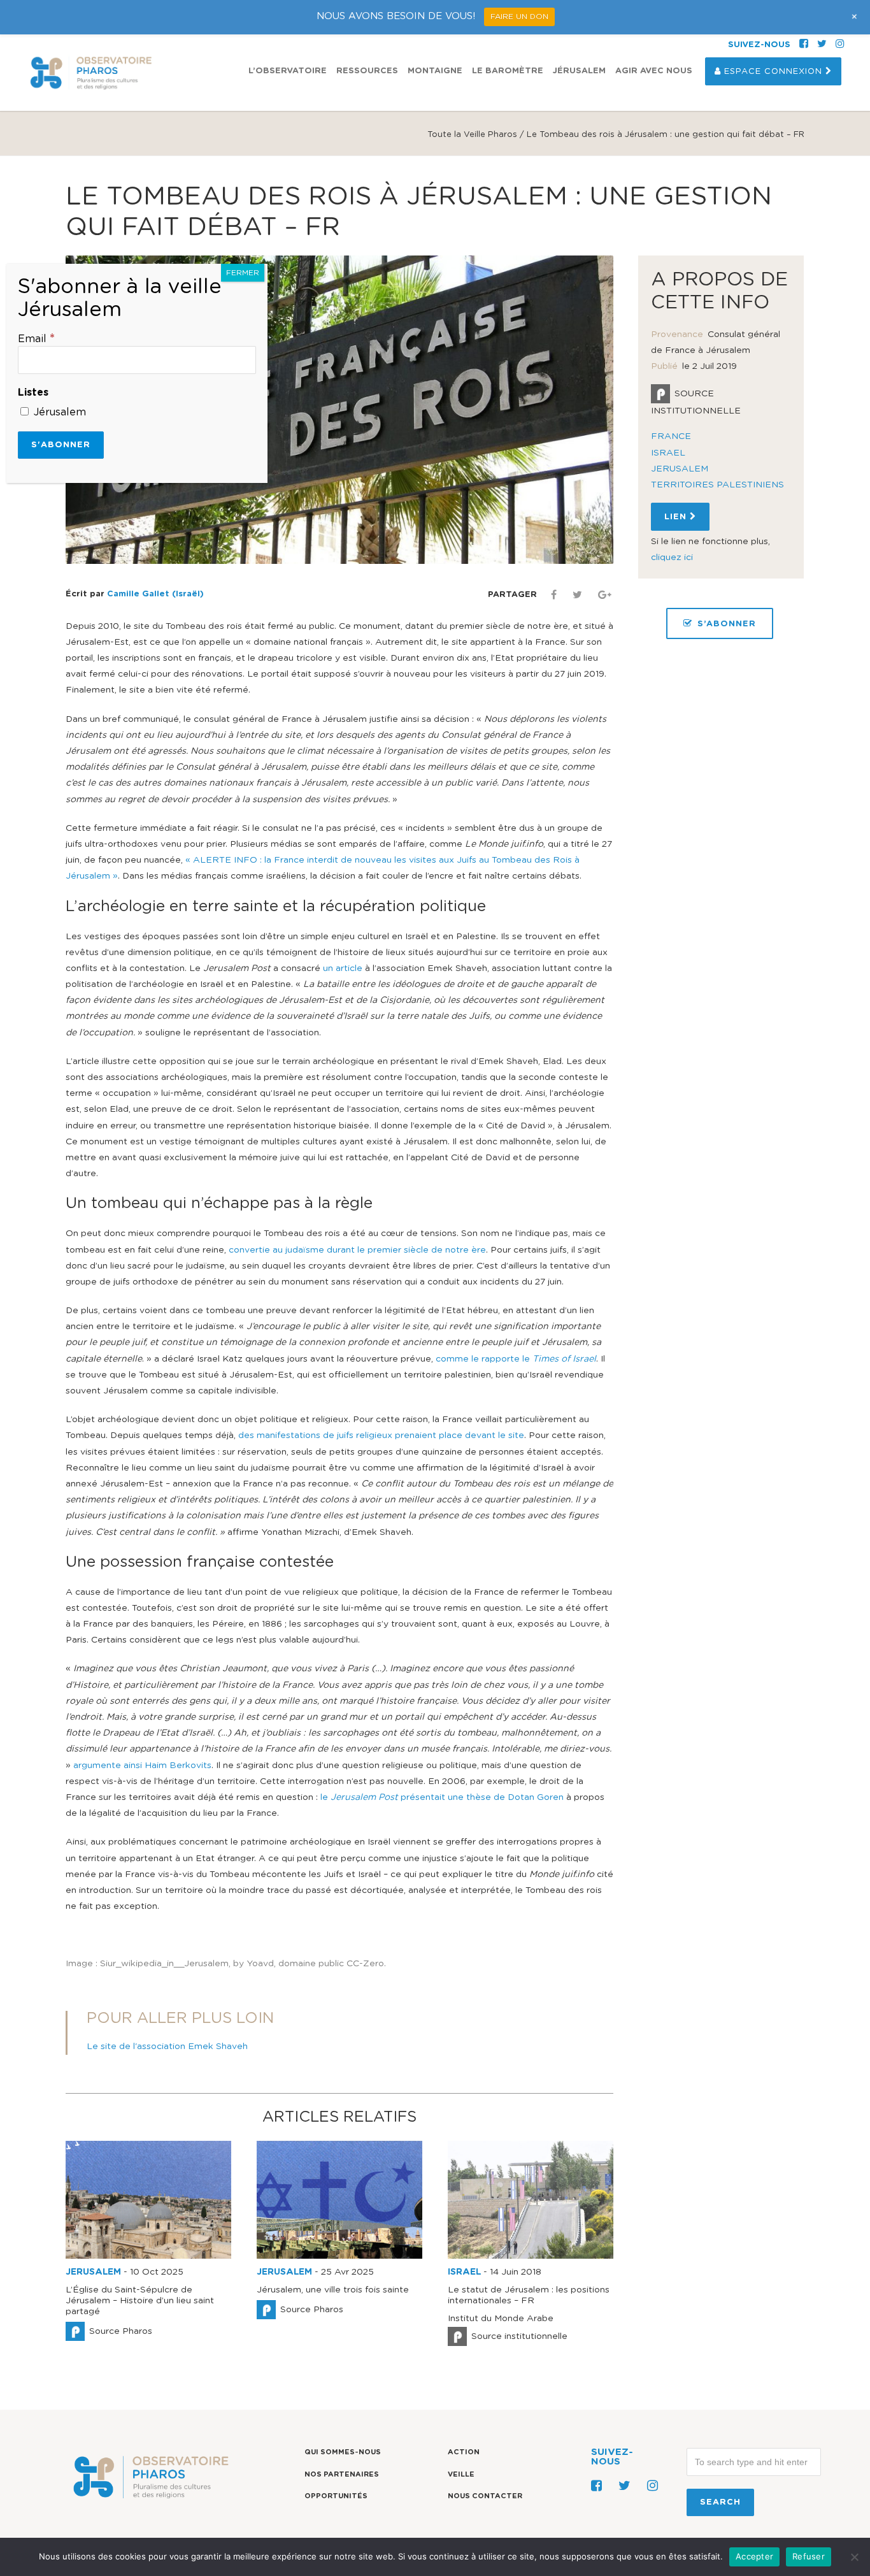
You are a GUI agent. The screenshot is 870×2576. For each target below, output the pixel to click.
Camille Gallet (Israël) (155, 594)
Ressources (367, 71)
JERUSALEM (93, 2272)
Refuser (809, 2556)
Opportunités (336, 2497)
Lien (677, 517)
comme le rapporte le (516, 1359)
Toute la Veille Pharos (472, 135)
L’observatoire (288, 71)
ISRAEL (464, 2272)
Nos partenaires (342, 2474)
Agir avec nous (654, 71)
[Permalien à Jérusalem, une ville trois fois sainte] (339, 2256)
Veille (461, 2474)
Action (464, 2452)
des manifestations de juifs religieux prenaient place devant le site (381, 1436)
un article (341, 968)
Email (36, 339)
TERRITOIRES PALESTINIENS (717, 485)
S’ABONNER (727, 624)
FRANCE (671, 436)
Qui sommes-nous (343, 2452)
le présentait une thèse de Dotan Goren (442, 1797)
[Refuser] (854, 2557)
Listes (33, 392)
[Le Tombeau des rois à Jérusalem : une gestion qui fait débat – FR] (339, 410)
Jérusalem (579, 71)
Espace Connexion (773, 72)
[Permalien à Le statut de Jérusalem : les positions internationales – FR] (531, 2256)
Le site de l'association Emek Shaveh (167, 2047)
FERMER (243, 273)
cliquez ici (672, 558)
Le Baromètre (508, 71)
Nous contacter (485, 2497)
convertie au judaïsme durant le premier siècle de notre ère (357, 1250)
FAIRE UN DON (519, 17)
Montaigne (435, 71)
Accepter (754, 2556)
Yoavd (260, 1964)
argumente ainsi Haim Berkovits (142, 1766)
